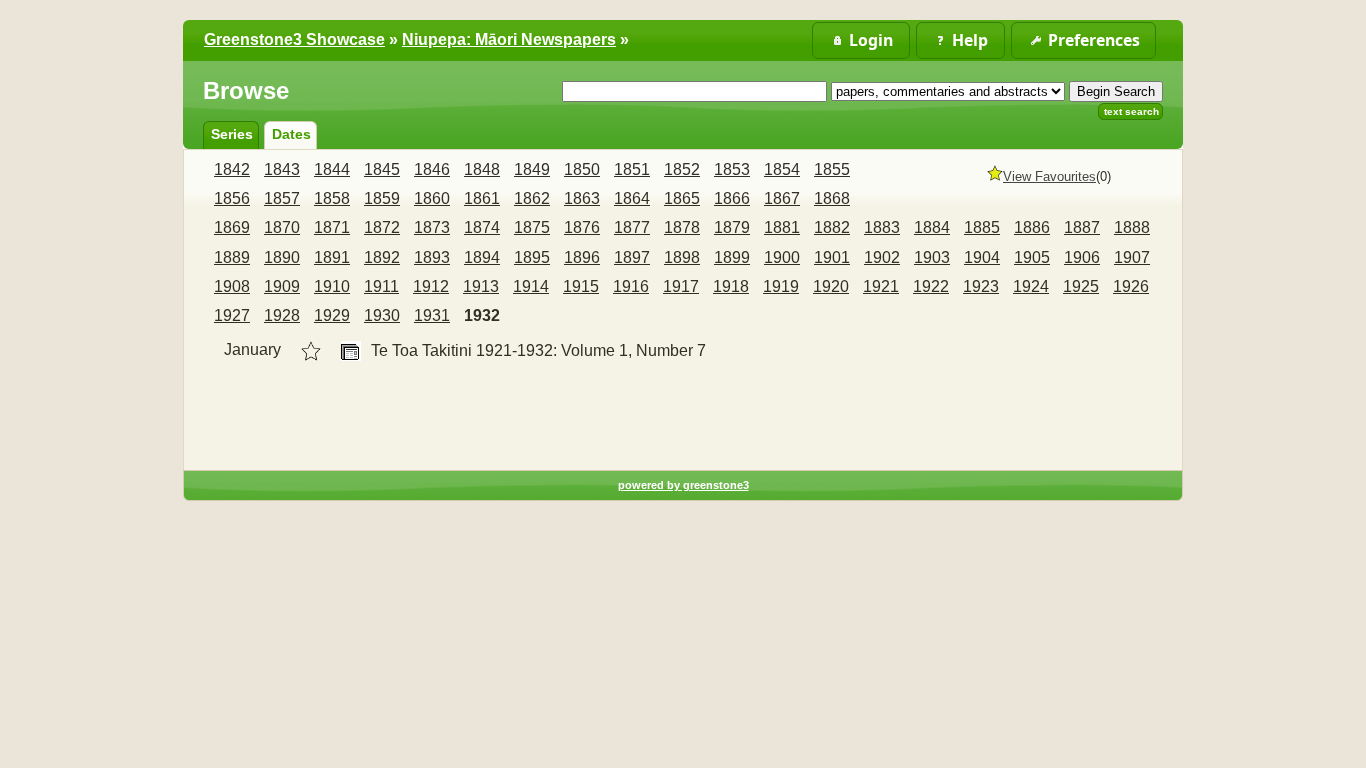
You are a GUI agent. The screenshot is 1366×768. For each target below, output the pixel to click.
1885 (982, 227)
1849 (532, 169)
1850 (582, 169)
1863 (582, 198)
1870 (282, 227)
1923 (981, 286)
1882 (832, 227)
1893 (432, 257)
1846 (432, 169)
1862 (532, 198)
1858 (332, 198)
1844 (332, 169)
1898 (682, 257)
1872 (382, 227)
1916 (631, 286)
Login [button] (871, 40)
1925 (1081, 286)
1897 (632, 257)
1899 (732, 257)
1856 (232, 198)
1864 (632, 198)
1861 (482, 198)
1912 (431, 286)
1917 (681, 286)
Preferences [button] (1094, 40)
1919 (781, 286)
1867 (782, 198)
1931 (432, 315)
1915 (581, 286)
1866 (732, 198)
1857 (282, 198)
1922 (931, 286)
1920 (831, 286)
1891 (332, 257)
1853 (732, 169)
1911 (381, 286)
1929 (332, 315)
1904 (982, 257)
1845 (382, 169)
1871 (332, 227)
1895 (532, 257)
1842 (232, 169)
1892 (382, 257)
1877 (632, 227)
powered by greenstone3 (683, 485)
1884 (932, 227)
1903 (932, 257)
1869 (232, 227)
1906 (1082, 257)
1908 (232, 286)
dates (291, 134)
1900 (782, 257)
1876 (582, 227)
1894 (482, 257)
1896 (582, 257)
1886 (1032, 227)
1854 (782, 169)
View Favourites (1049, 176)
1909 (282, 286)
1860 (432, 198)
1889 (232, 257)
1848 (482, 169)
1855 (832, 169)
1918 (731, 286)
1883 (882, 227)
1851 (632, 169)
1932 (482, 315)
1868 (832, 198)
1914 (531, 286)
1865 (682, 198)
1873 (432, 227)
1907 (1132, 257)
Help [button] (970, 40)
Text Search (1131, 111)
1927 (232, 315)
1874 (482, 227)
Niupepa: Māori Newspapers (509, 39)
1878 (682, 227)
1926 (1131, 286)
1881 (782, 227)
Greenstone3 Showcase (294, 39)
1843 (282, 169)
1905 (1032, 257)
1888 (1132, 227)
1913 (481, 286)
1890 (282, 257)
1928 (282, 315)
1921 (881, 286)
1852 (682, 169)
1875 (532, 227)
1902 (882, 257)
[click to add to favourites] (311, 351)
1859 (382, 198)
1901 (832, 257)
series (232, 134)
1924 (1031, 286)
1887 (1082, 227)
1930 (382, 315)
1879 (732, 227)
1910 (332, 286)
